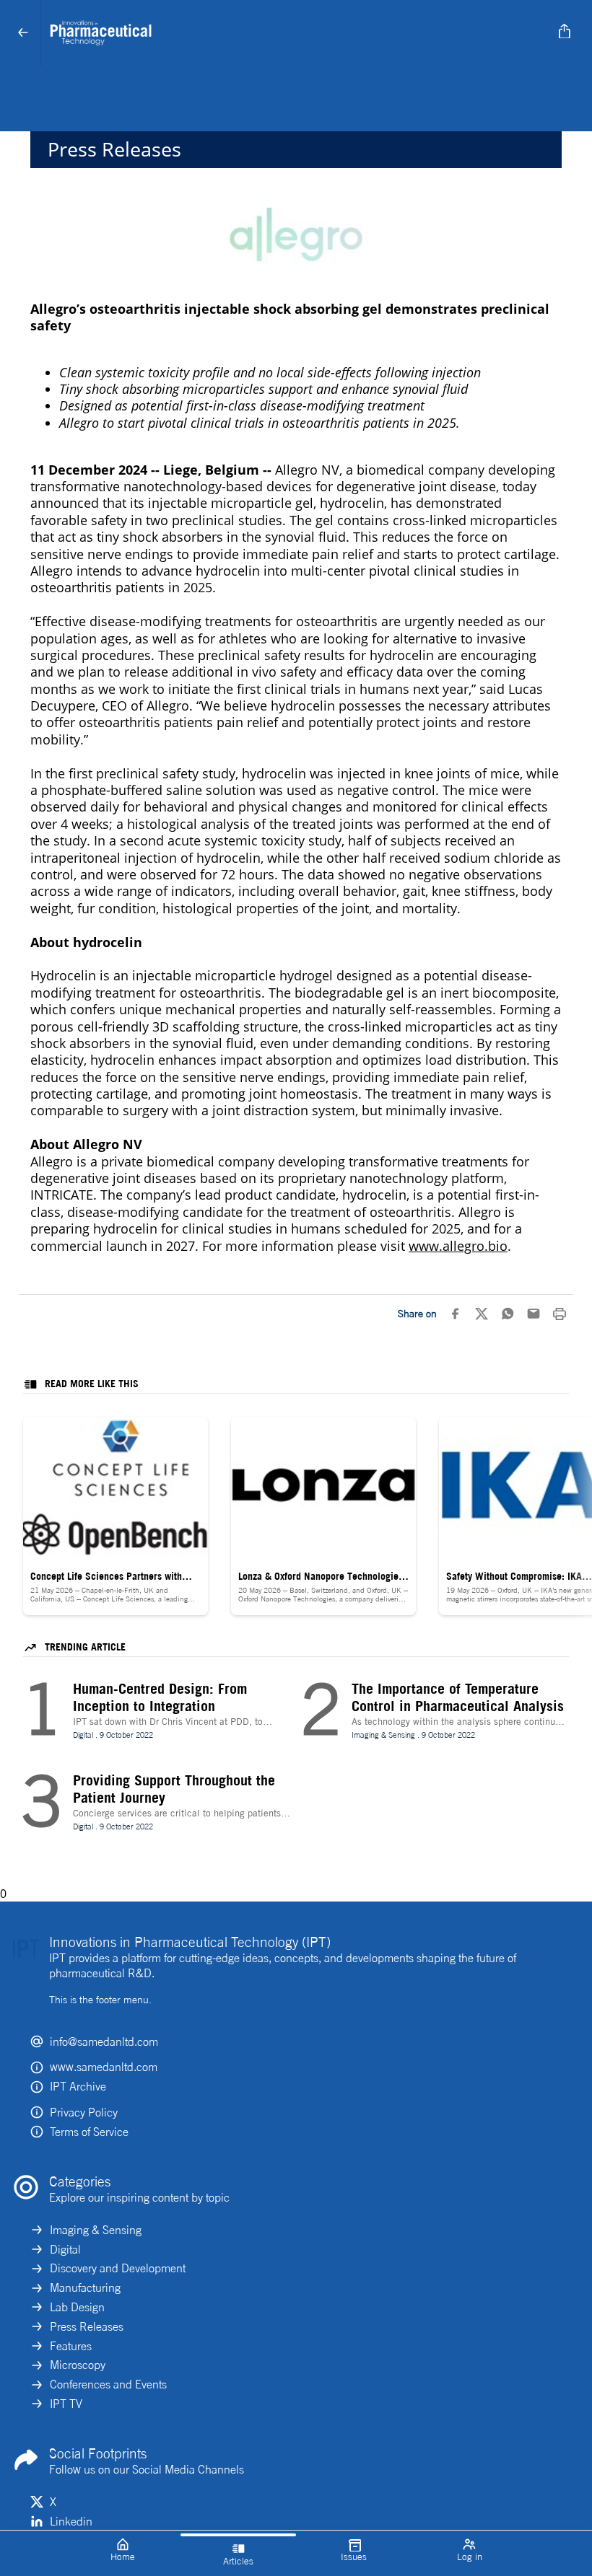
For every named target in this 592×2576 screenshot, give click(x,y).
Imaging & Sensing (96, 2230)
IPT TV (66, 2404)
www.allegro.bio (458, 1246)
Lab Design (77, 2307)
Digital (65, 2249)
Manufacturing (85, 2287)
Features (71, 2346)
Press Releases (87, 2326)
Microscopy (78, 2365)
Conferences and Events (108, 2384)
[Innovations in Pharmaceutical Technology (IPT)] (293, 33)
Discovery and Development (118, 2268)
